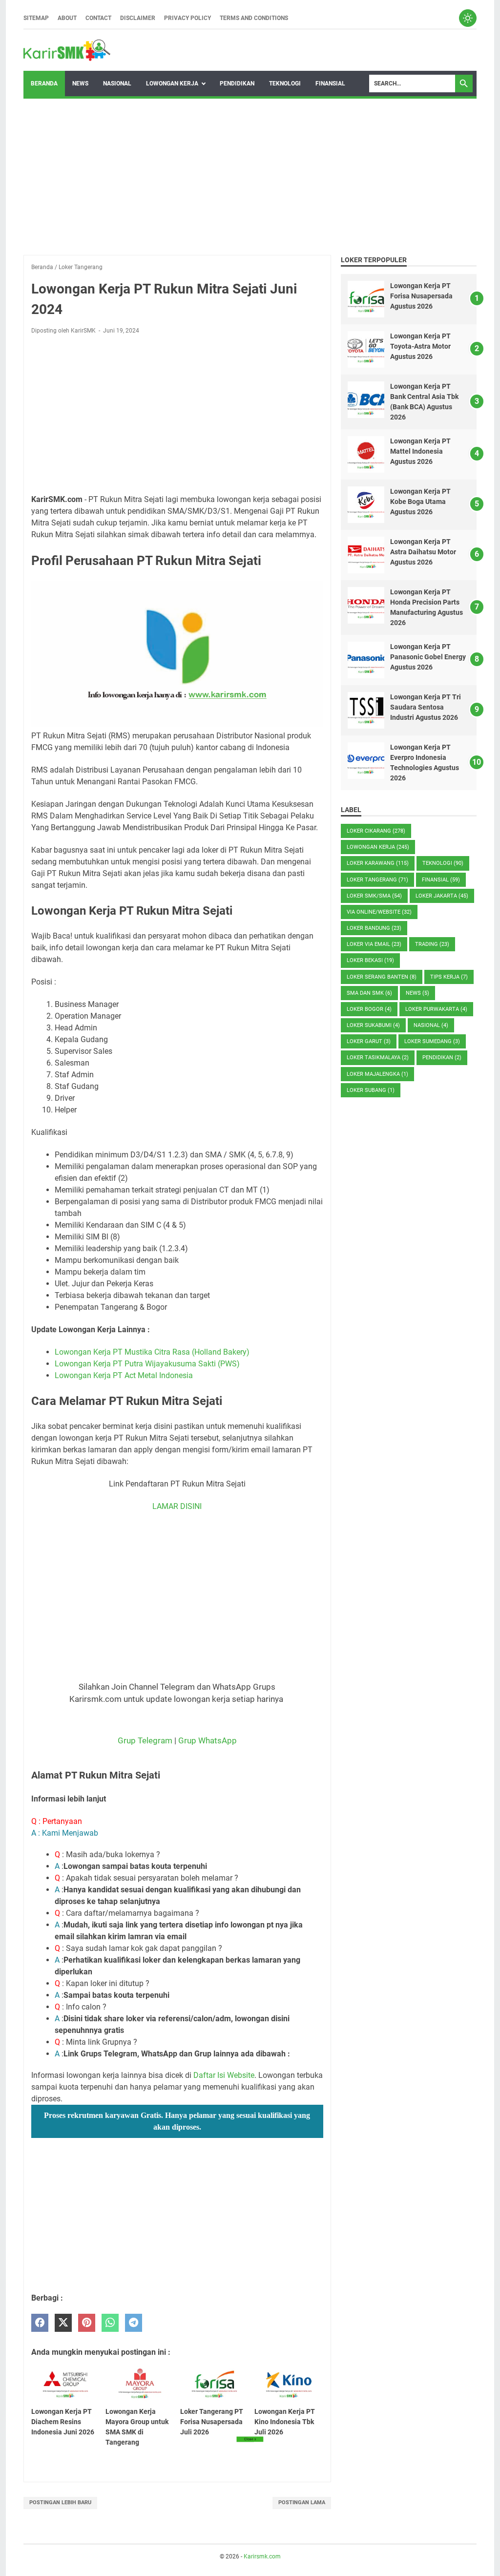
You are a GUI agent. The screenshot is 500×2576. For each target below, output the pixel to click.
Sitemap (36, 18)
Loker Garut (369, 1041)
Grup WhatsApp (208, 1740)
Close (250, 2439)
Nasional (117, 84)
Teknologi (285, 84)
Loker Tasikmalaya (378, 1058)
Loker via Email (374, 944)
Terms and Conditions (254, 18)
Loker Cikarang (376, 831)
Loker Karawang (378, 863)
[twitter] (63, 2323)
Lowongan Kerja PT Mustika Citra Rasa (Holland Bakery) (152, 1352)
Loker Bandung (374, 928)
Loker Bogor (369, 1009)
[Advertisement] (250, 177)
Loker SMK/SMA (374, 896)
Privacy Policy (187, 18)
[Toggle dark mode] (468, 18)
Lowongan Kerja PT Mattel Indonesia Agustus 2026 (420, 451)
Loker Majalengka (377, 1074)
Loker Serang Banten (382, 977)
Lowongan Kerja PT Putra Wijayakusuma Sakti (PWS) (147, 1364)
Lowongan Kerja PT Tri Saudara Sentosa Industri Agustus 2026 (426, 707)
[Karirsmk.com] (67, 50)
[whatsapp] (110, 2323)
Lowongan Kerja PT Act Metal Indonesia (124, 1375)
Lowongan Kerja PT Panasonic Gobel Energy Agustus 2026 (428, 657)
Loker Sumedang (432, 1041)
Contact (98, 18)
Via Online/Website (379, 912)
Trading (432, 944)
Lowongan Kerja (172, 84)
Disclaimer (138, 18)
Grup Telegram (145, 1740)
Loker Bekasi (370, 960)
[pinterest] (87, 2323)
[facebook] (40, 2323)
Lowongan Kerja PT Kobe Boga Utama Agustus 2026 (420, 502)
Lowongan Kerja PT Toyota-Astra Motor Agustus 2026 (420, 346)
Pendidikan (237, 84)
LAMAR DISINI (177, 1506)
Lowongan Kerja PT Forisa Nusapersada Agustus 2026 (421, 296)
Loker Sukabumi (373, 1025)
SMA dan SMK (369, 993)
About (67, 18)
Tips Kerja (449, 977)
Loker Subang (371, 1090)
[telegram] (134, 2323)
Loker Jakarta (442, 896)
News (80, 84)
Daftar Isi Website (224, 2075)
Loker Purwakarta (436, 1009)
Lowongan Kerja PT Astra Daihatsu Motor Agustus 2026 (423, 552)
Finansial (330, 84)
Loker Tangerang (377, 880)
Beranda (44, 84)
